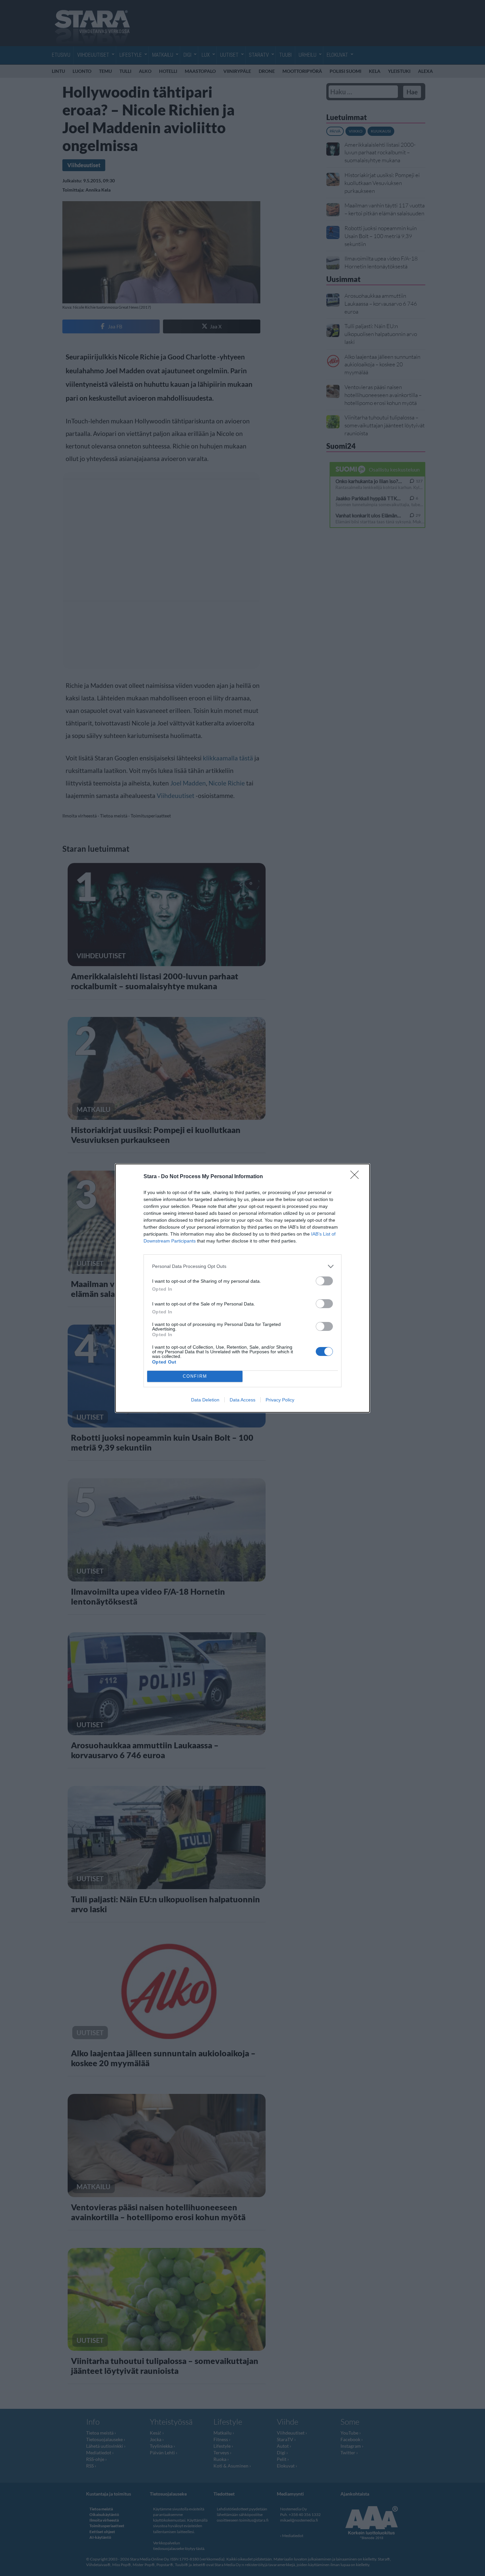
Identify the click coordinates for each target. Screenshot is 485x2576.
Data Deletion (205, 1400)
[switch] (324, 1281)
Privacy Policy (280, 1400)
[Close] (357, 1177)
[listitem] (242, 1266)
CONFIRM (195, 1376)
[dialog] (242, 1288)
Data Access (242, 1400)
